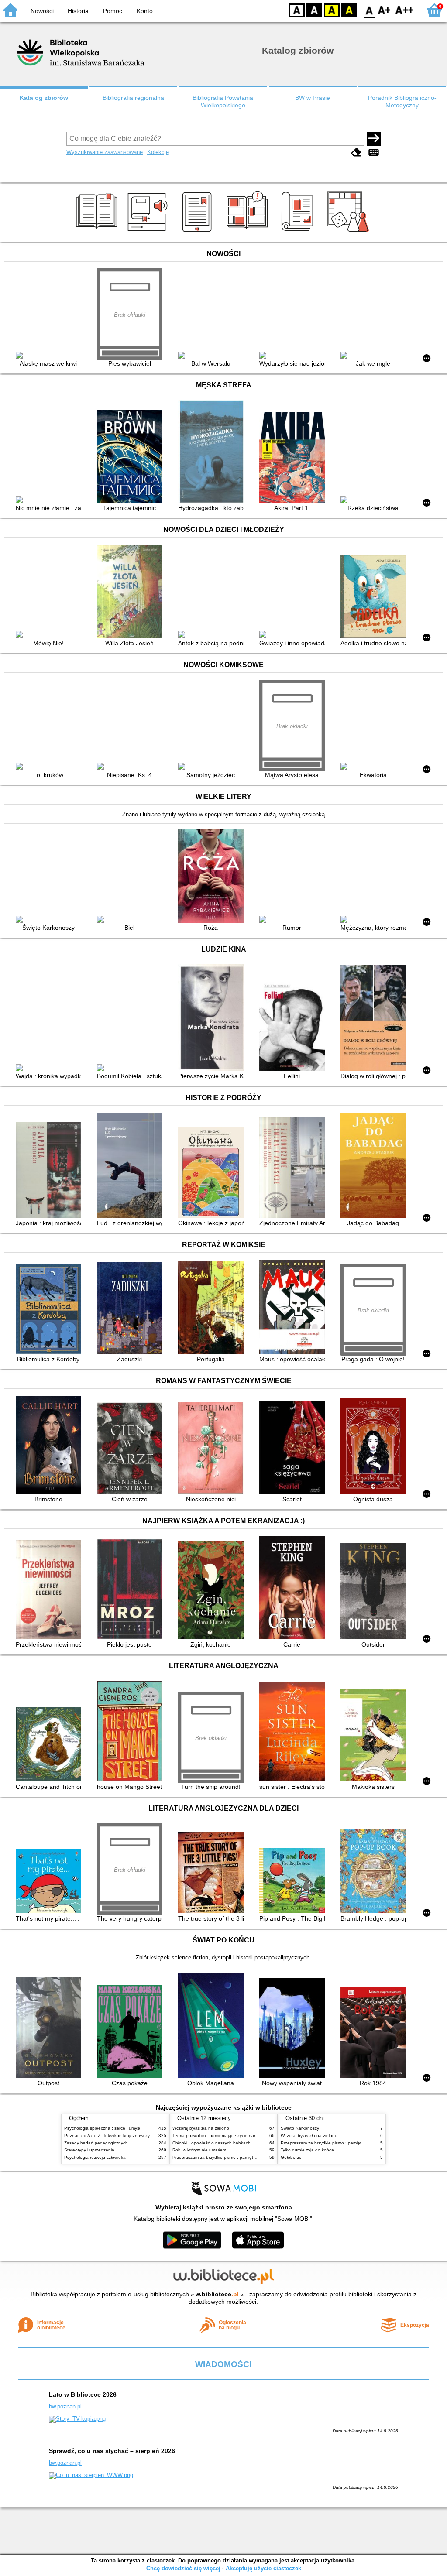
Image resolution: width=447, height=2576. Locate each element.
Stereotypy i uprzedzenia (89, 2150)
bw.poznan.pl (65, 2406)
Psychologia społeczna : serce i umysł (102, 2128)
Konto (145, 11)
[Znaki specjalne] (374, 153)
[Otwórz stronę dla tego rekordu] (51, 356)
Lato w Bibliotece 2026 (83, 2394)
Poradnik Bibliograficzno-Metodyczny (402, 101)
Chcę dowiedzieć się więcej (183, 2568)
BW (314, 10)
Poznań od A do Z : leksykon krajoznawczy (107, 2136)
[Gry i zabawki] (349, 232)
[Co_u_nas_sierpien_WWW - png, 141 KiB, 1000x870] (91, 2475)
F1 (384, 10)
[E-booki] (198, 232)
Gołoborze (291, 2157)
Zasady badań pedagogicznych (96, 2143)
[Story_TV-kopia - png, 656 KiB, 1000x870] (77, 2419)
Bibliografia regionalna (133, 98)
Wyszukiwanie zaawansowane (105, 152)
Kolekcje (158, 152)
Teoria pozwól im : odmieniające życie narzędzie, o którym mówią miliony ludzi (250, 2136)
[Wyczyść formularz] (356, 153)
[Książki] (98, 232)
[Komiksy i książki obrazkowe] (249, 232)
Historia (78, 11)
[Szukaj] (374, 139)
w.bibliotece (217, 2294)
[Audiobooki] (148, 232)
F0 (370, 10)
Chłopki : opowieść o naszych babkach (211, 2143)
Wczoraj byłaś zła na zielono (201, 2128)
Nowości (42, 11)
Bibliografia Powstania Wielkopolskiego (223, 101)
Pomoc (113, 11)
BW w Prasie (313, 98)
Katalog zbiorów (44, 98)
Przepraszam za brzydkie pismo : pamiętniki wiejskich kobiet (232, 2157)
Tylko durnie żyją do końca (307, 2150)
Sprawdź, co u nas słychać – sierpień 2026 (112, 2451)
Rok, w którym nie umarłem (199, 2150)
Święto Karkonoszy (300, 2128)
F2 (404, 10)
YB (332, 10)
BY (349, 10)
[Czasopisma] (299, 232)
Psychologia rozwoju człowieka (95, 2157)
